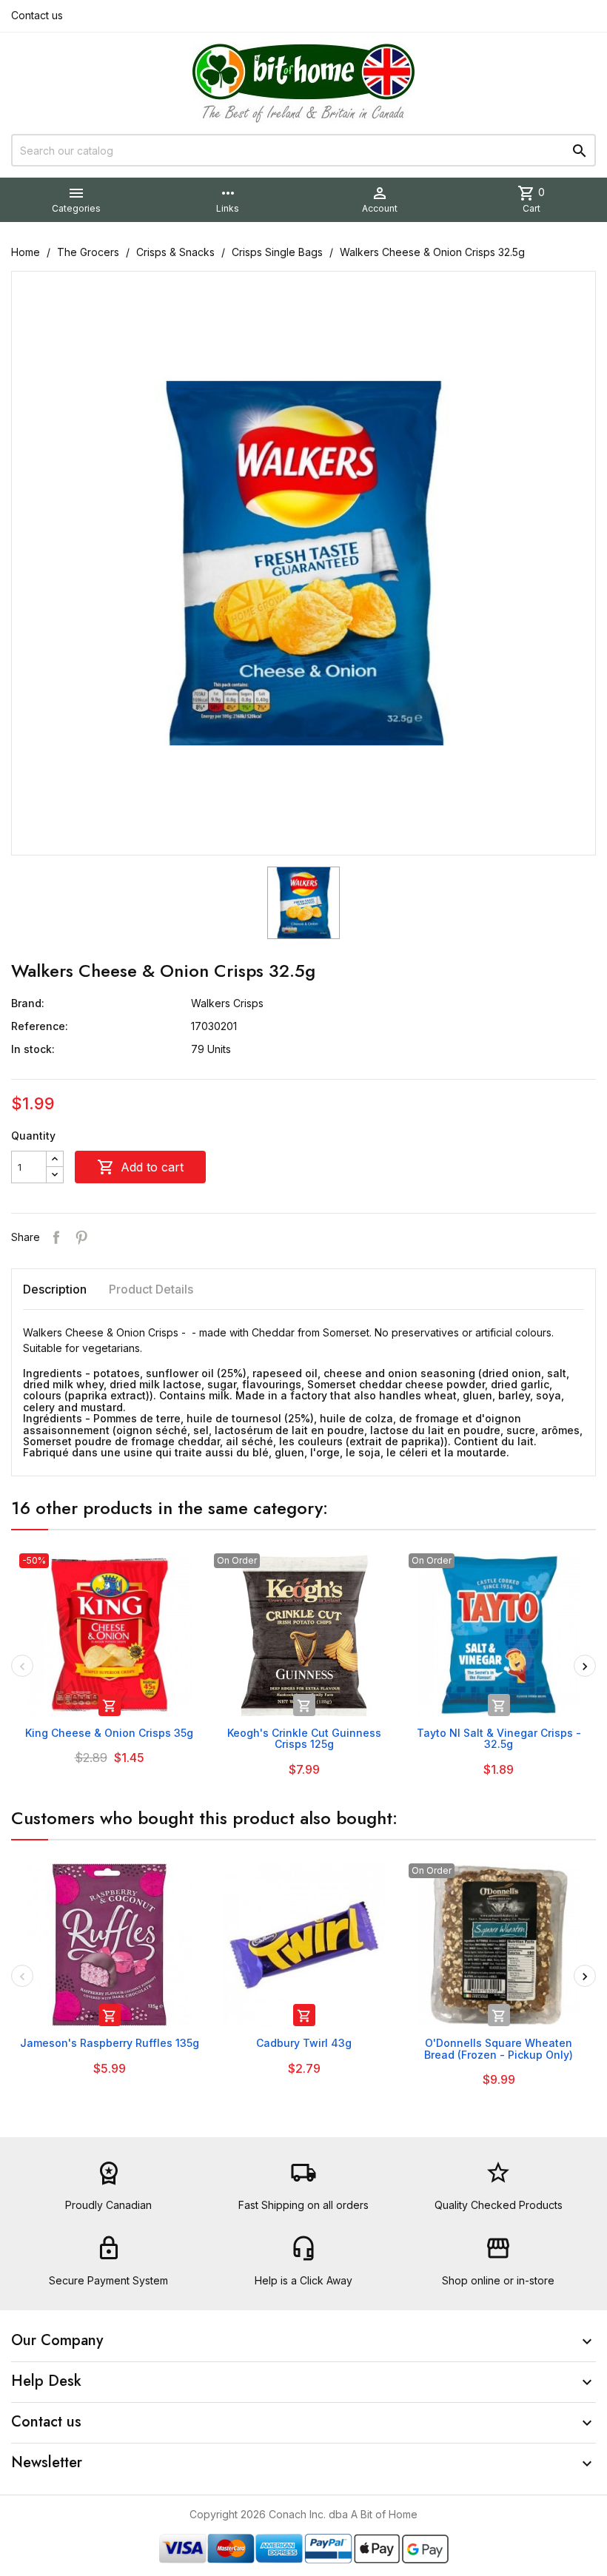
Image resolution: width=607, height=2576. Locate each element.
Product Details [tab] (151, 1289)
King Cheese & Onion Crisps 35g (109, 1733)
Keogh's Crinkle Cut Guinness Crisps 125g (304, 1738)
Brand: (28, 1003)
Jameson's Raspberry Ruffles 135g (110, 2043)
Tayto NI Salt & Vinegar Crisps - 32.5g (499, 1738)
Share (56, 1237)
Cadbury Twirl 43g (304, 2043)
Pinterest (81, 1237)
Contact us (37, 15)
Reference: (40, 1026)
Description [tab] (55, 1289)
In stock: (33, 1049)
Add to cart (140, 1167)
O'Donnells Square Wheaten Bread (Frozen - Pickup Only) (499, 2048)
